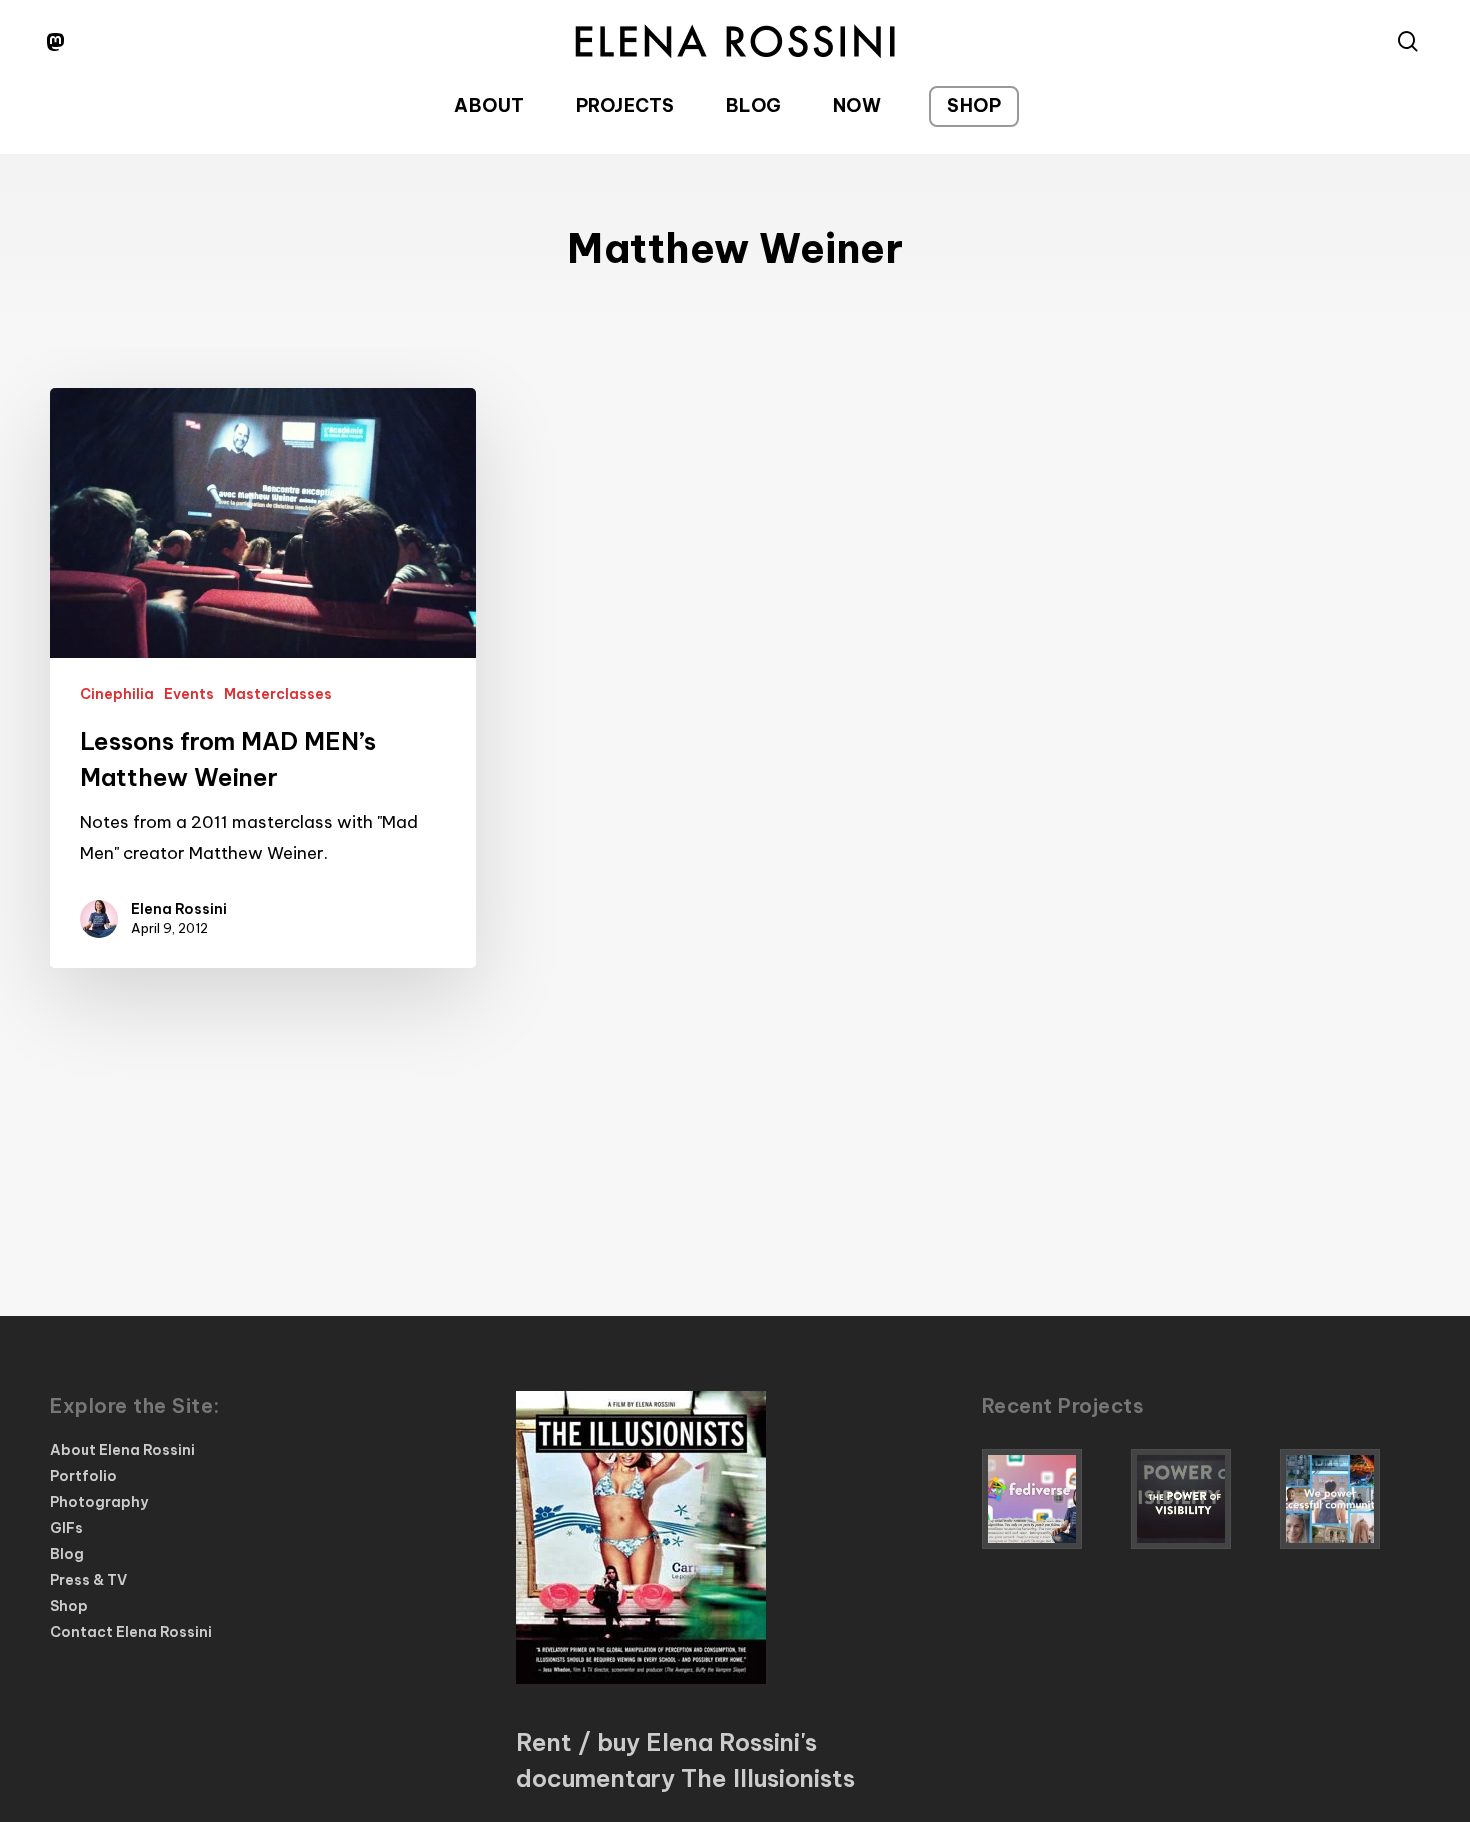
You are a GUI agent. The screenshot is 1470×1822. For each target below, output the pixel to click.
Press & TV (88, 1580)
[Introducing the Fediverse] (1052, 1499)
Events (189, 694)
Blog (67, 1554)
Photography (99, 1502)
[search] (1408, 41)
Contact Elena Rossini (131, 1632)
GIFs (66, 1528)
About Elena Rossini (122, 1450)
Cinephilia (117, 694)
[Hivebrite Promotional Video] (1350, 1499)
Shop (69, 1606)
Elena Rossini (179, 909)
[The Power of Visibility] (1201, 1499)
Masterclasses (278, 694)
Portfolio (83, 1476)
